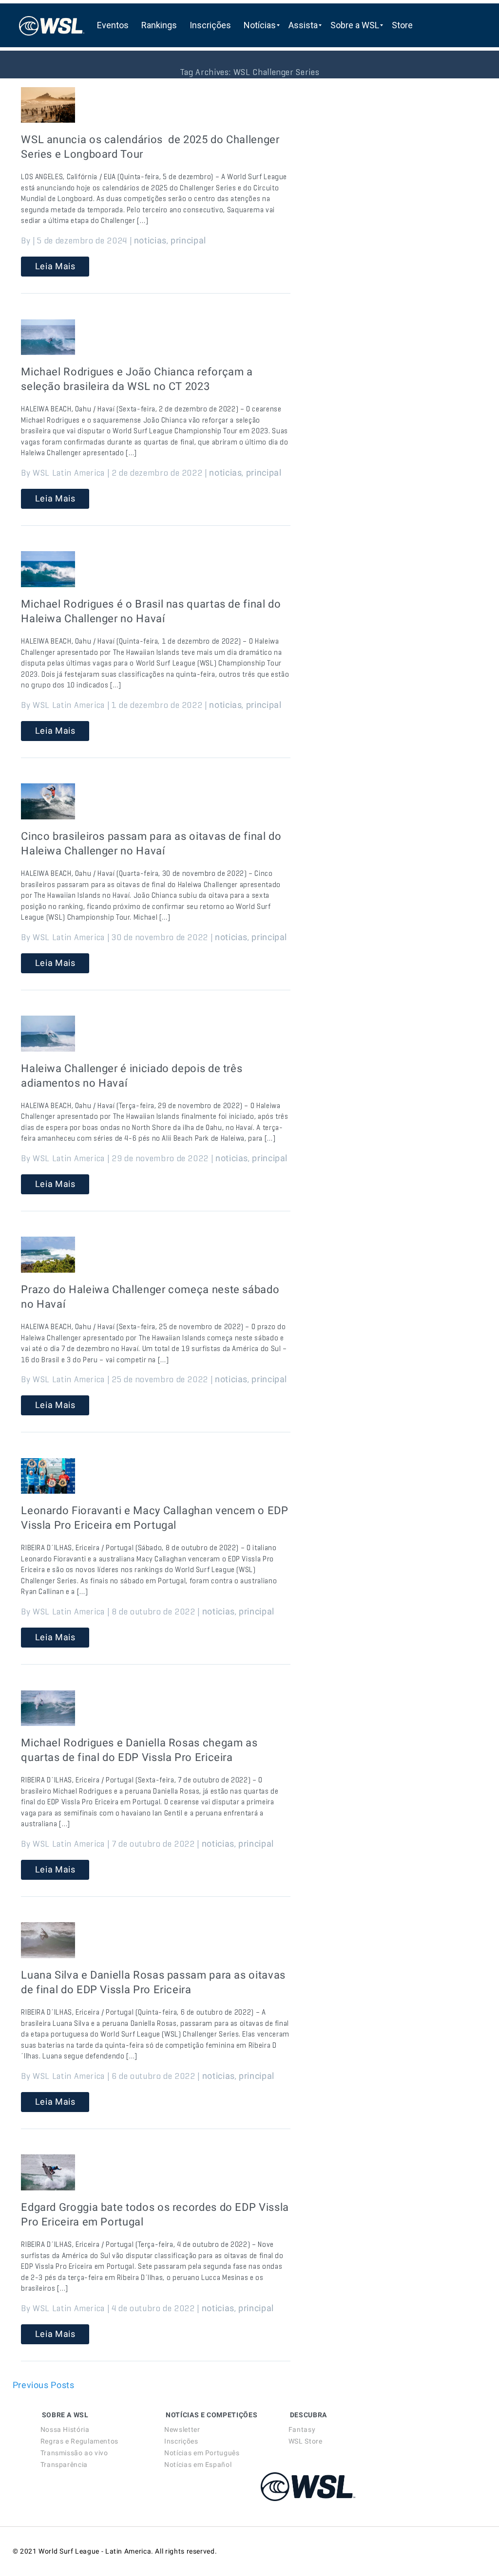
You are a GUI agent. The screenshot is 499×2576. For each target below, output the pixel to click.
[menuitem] (113, 25)
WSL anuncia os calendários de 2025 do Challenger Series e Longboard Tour (150, 147)
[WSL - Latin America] (52, 25)
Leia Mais (55, 266)
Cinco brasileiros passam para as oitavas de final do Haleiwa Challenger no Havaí (151, 843)
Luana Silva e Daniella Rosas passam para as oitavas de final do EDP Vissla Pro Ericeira (153, 1982)
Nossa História (65, 2429)
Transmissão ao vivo (74, 2453)
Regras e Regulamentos (79, 2441)
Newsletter (182, 2429)
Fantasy (302, 2429)
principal (188, 240)
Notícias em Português (202, 2453)
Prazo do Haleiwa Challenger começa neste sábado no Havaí (150, 1297)
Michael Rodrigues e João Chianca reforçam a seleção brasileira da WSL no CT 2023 (137, 379)
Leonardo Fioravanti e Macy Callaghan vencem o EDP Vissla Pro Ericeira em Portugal (154, 1518)
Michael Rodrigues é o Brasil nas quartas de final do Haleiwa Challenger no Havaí (151, 611)
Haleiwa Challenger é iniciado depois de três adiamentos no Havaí (132, 1076)
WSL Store (306, 2441)
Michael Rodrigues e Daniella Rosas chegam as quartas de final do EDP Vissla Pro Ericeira (139, 1750)
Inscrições (181, 2441)
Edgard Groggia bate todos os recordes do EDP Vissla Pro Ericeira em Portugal (155, 2215)
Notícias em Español (198, 2465)
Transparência (64, 2465)
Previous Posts (44, 2385)
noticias (150, 240)
